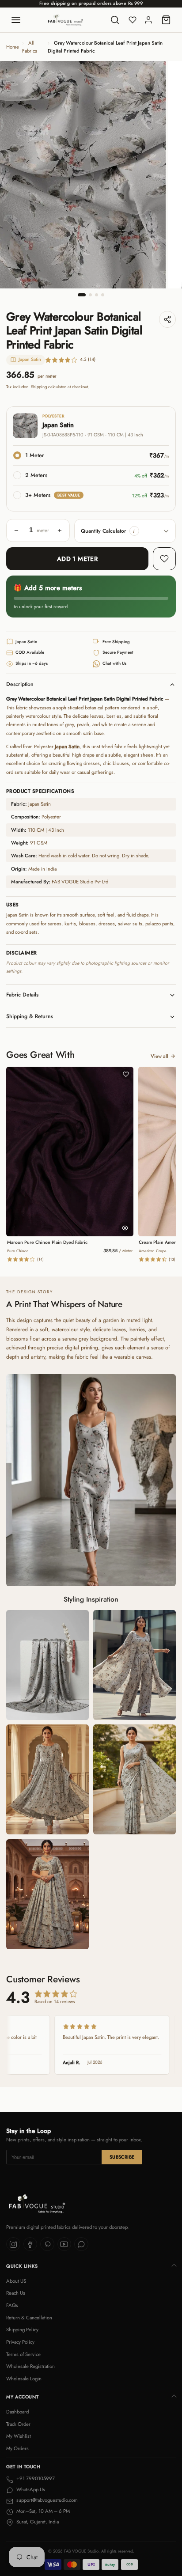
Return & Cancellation (29, 2318)
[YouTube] (64, 2244)
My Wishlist (19, 2436)
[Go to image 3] (97, 295)
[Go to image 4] (103, 295)
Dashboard (17, 2412)
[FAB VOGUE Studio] (66, 20)
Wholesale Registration (30, 2366)
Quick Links (22, 2266)
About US (16, 2281)
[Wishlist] (133, 20)
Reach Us (16, 2293)
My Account (22, 2397)
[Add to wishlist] (164, 559)
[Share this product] (167, 319)
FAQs (12, 2305)
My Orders (17, 2448)
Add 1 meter (78, 559)
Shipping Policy (22, 2330)
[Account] (148, 20)
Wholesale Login (24, 2379)
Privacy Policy (20, 2342)
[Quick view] (125, 1228)
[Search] (115, 20)
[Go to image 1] (82, 295)
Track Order (18, 2424)
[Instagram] (13, 2244)
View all (159, 1056)
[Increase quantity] (60, 530)
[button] (134, 531)
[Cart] (166, 20)
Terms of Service (23, 2354)
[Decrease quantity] (16, 530)
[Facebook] (30, 2244)
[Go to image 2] (90, 295)
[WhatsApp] (81, 2244)
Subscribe (122, 2157)
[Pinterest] (47, 2244)
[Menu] (16, 20)
